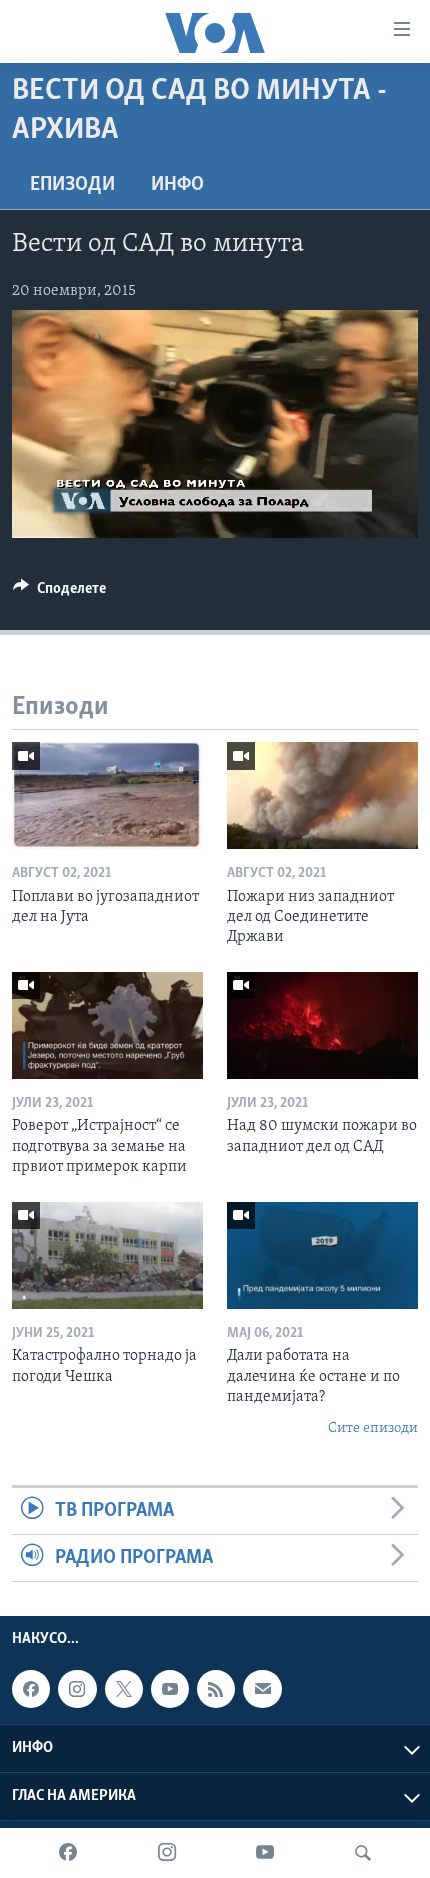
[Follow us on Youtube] (170, 1690)
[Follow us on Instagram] (77, 1690)
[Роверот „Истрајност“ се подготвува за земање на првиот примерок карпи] (107, 1025)
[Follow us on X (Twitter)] (124, 1690)
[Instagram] (167, 1853)
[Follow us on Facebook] (31, 1690)
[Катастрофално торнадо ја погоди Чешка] (107, 1255)
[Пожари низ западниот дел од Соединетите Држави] (322, 795)
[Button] (59, 593)
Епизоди (72, 185)
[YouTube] (265, 1853)
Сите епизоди (373, 1428)
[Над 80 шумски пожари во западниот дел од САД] (322, 1025)
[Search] (363, 1853)
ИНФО (177, 185)
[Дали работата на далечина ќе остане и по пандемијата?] (322, 1255)
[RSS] (216, 1690)
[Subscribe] (262, 1690)
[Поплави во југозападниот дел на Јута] (107, 795)
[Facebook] (68, 1853)
